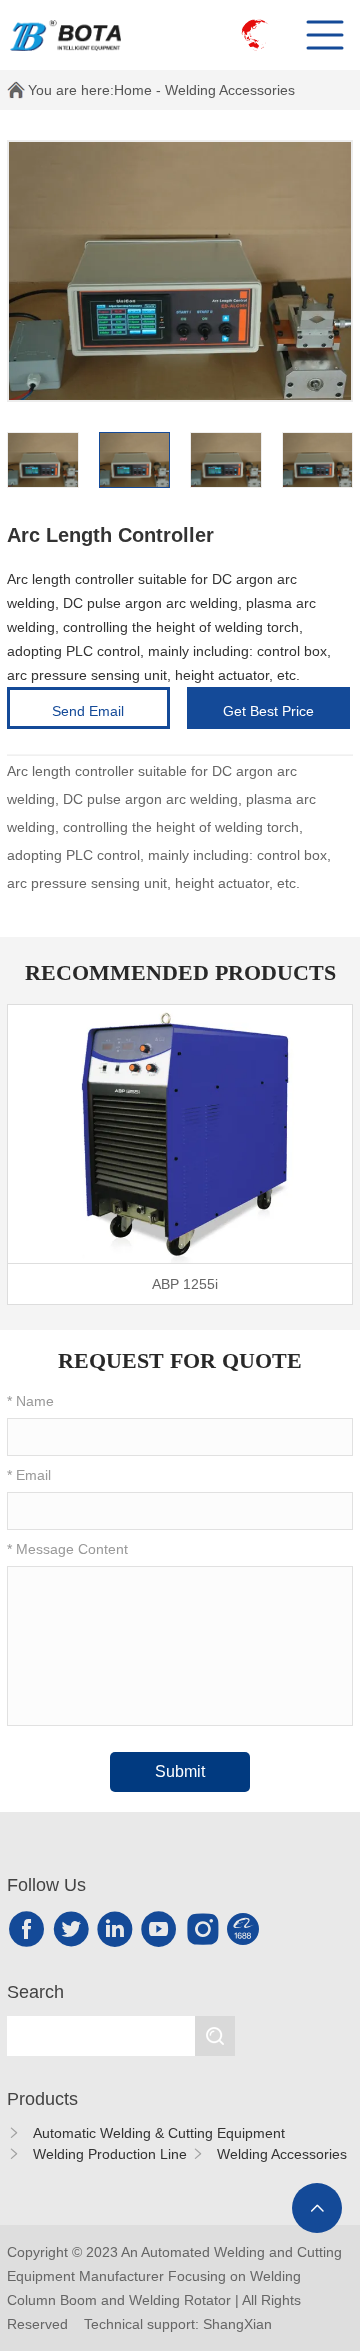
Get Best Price (268, 711)
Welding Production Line (110, 2154)
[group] (180, 1154)
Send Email (88, 711)
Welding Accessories (230, 90)
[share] (27, 1929)
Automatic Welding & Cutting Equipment (159, 2133)
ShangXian (237, 2324)
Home (133, 90)
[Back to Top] (317, 2208)
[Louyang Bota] (80, 35)
